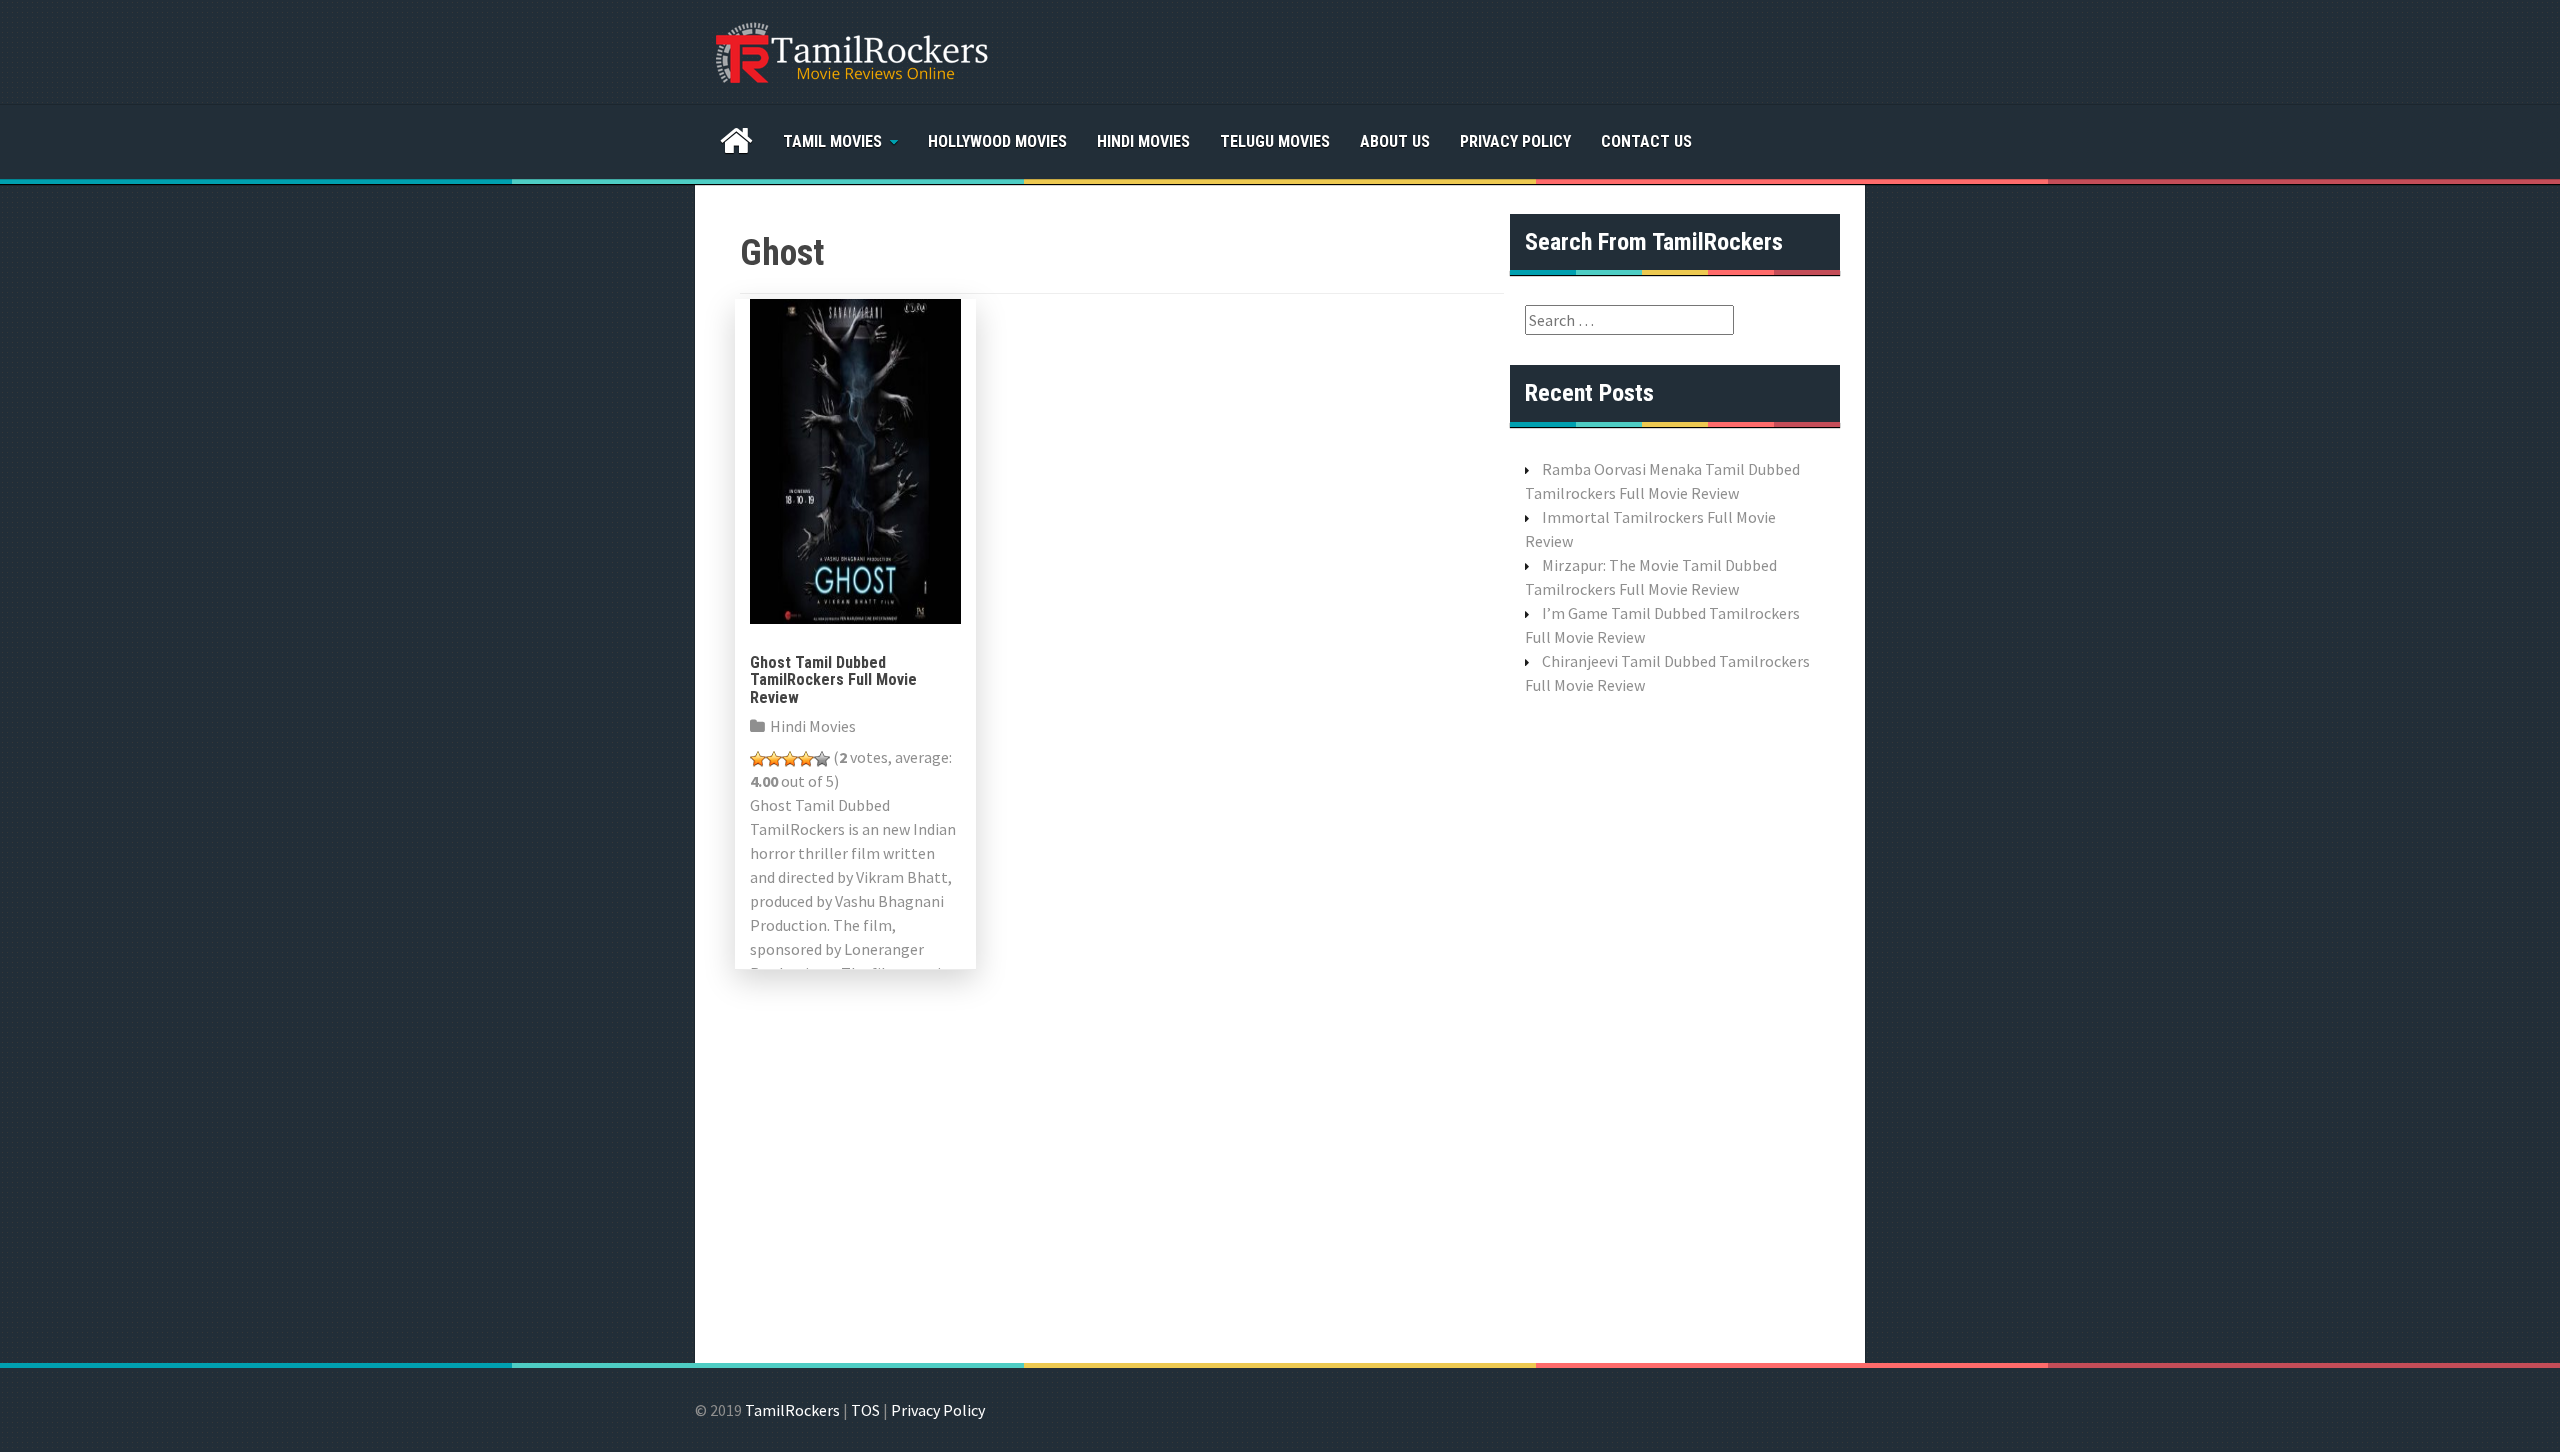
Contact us (1646, 141)
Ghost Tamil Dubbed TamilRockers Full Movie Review (833, 680)
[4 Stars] (806, 759)
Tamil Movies (832, 141)
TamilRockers (792, 1410)
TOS (865, 1410)
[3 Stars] (790, 759)
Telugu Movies (1275, 141)
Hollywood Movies (997, 141)
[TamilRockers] (850, 50)
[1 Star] (758, 759)
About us (1395, 141)
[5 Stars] (822, 759)
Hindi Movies (1143, 141)
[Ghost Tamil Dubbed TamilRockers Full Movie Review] (855, 459)
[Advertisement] (1675, 1027)
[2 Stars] (774, 759)
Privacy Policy (1515, 141)
